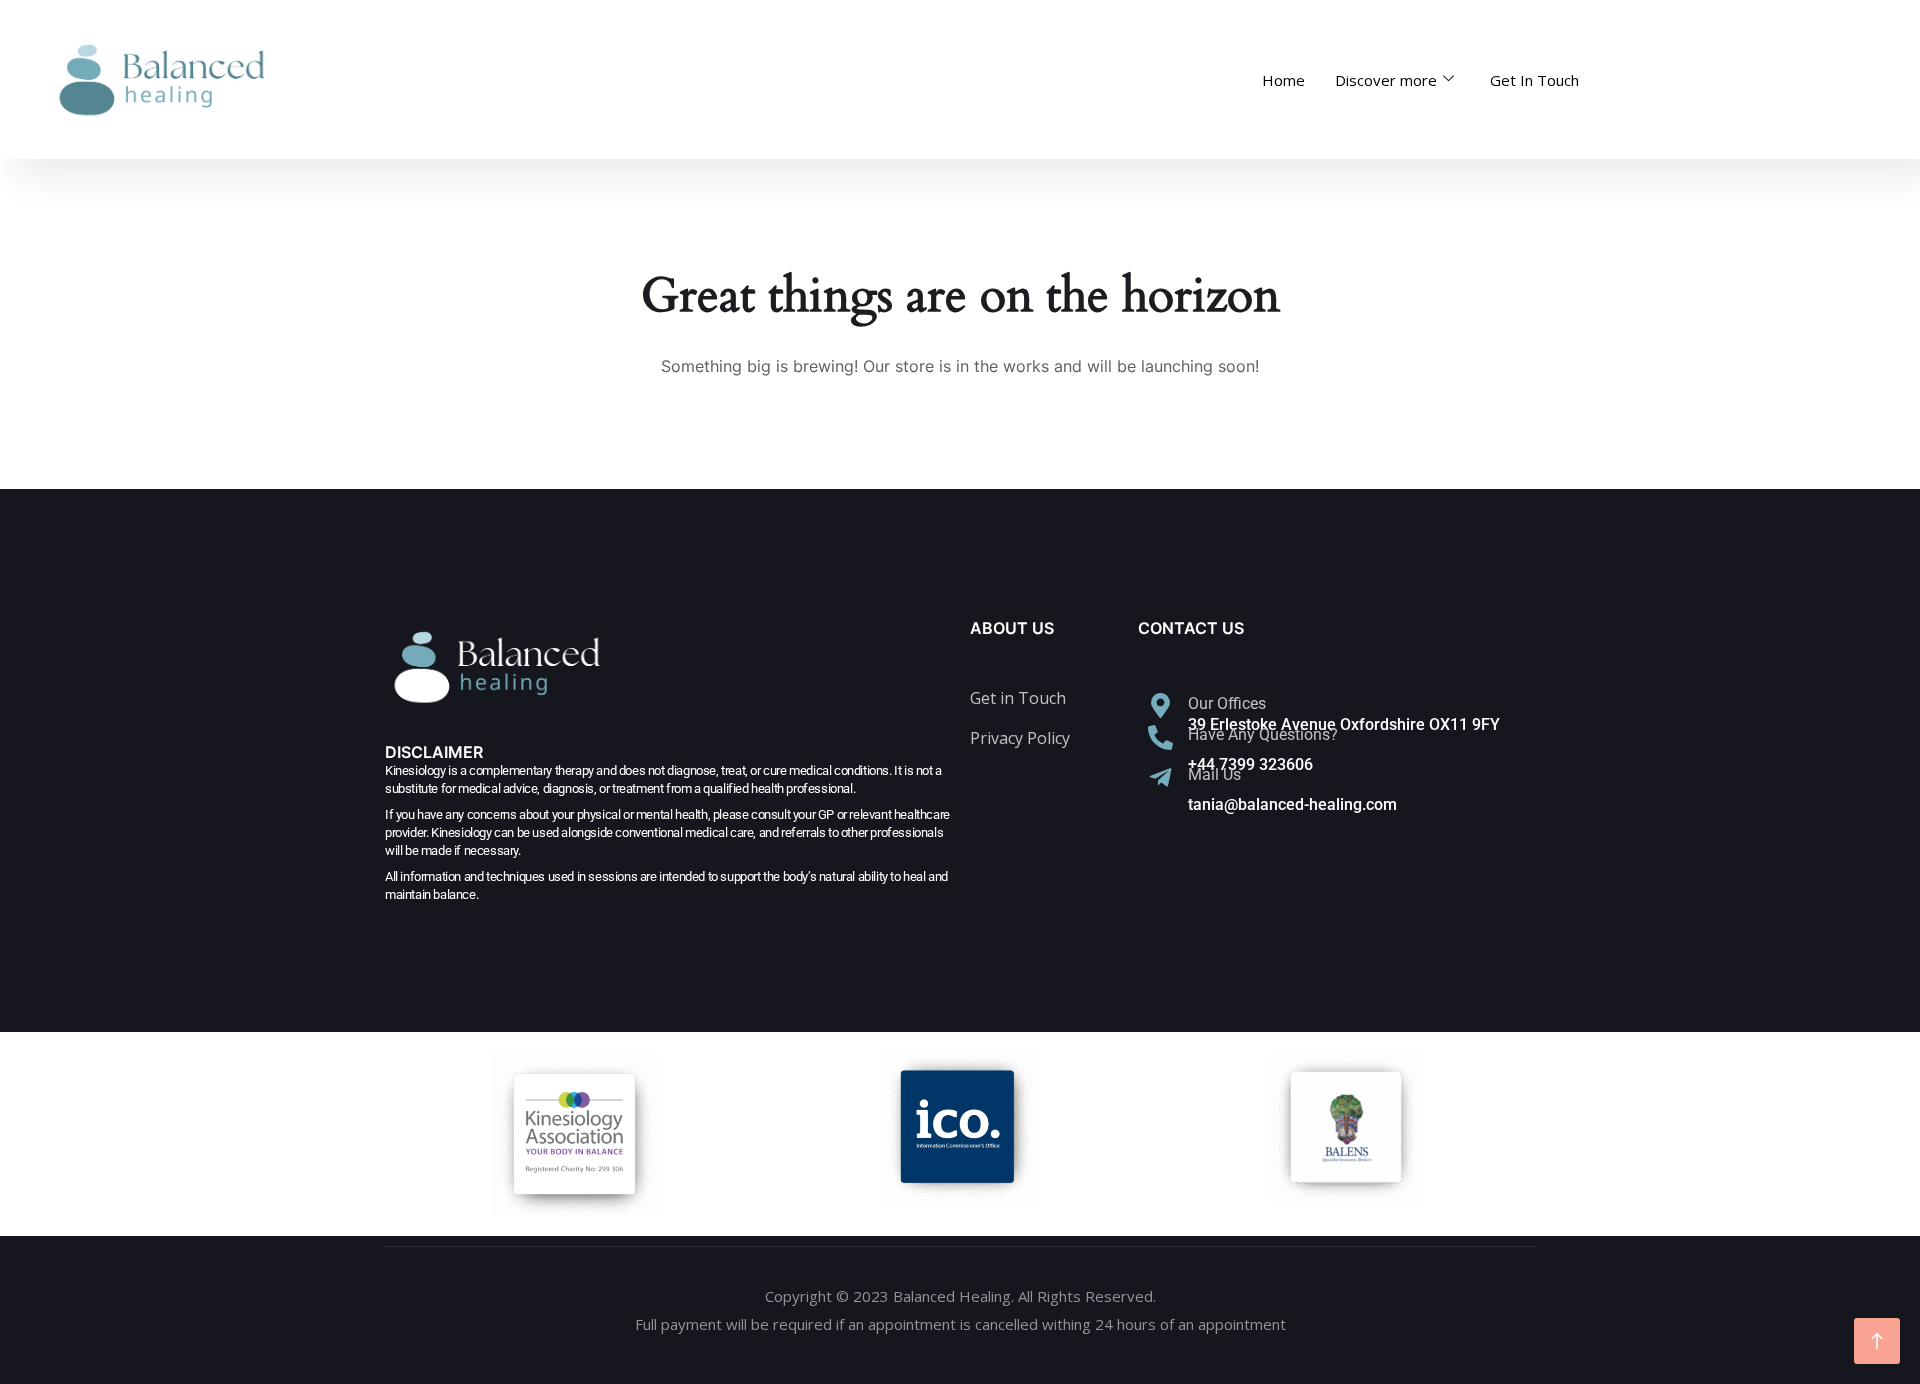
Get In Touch (1534, 80)
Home (1283, 80)
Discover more (1386, 80)
